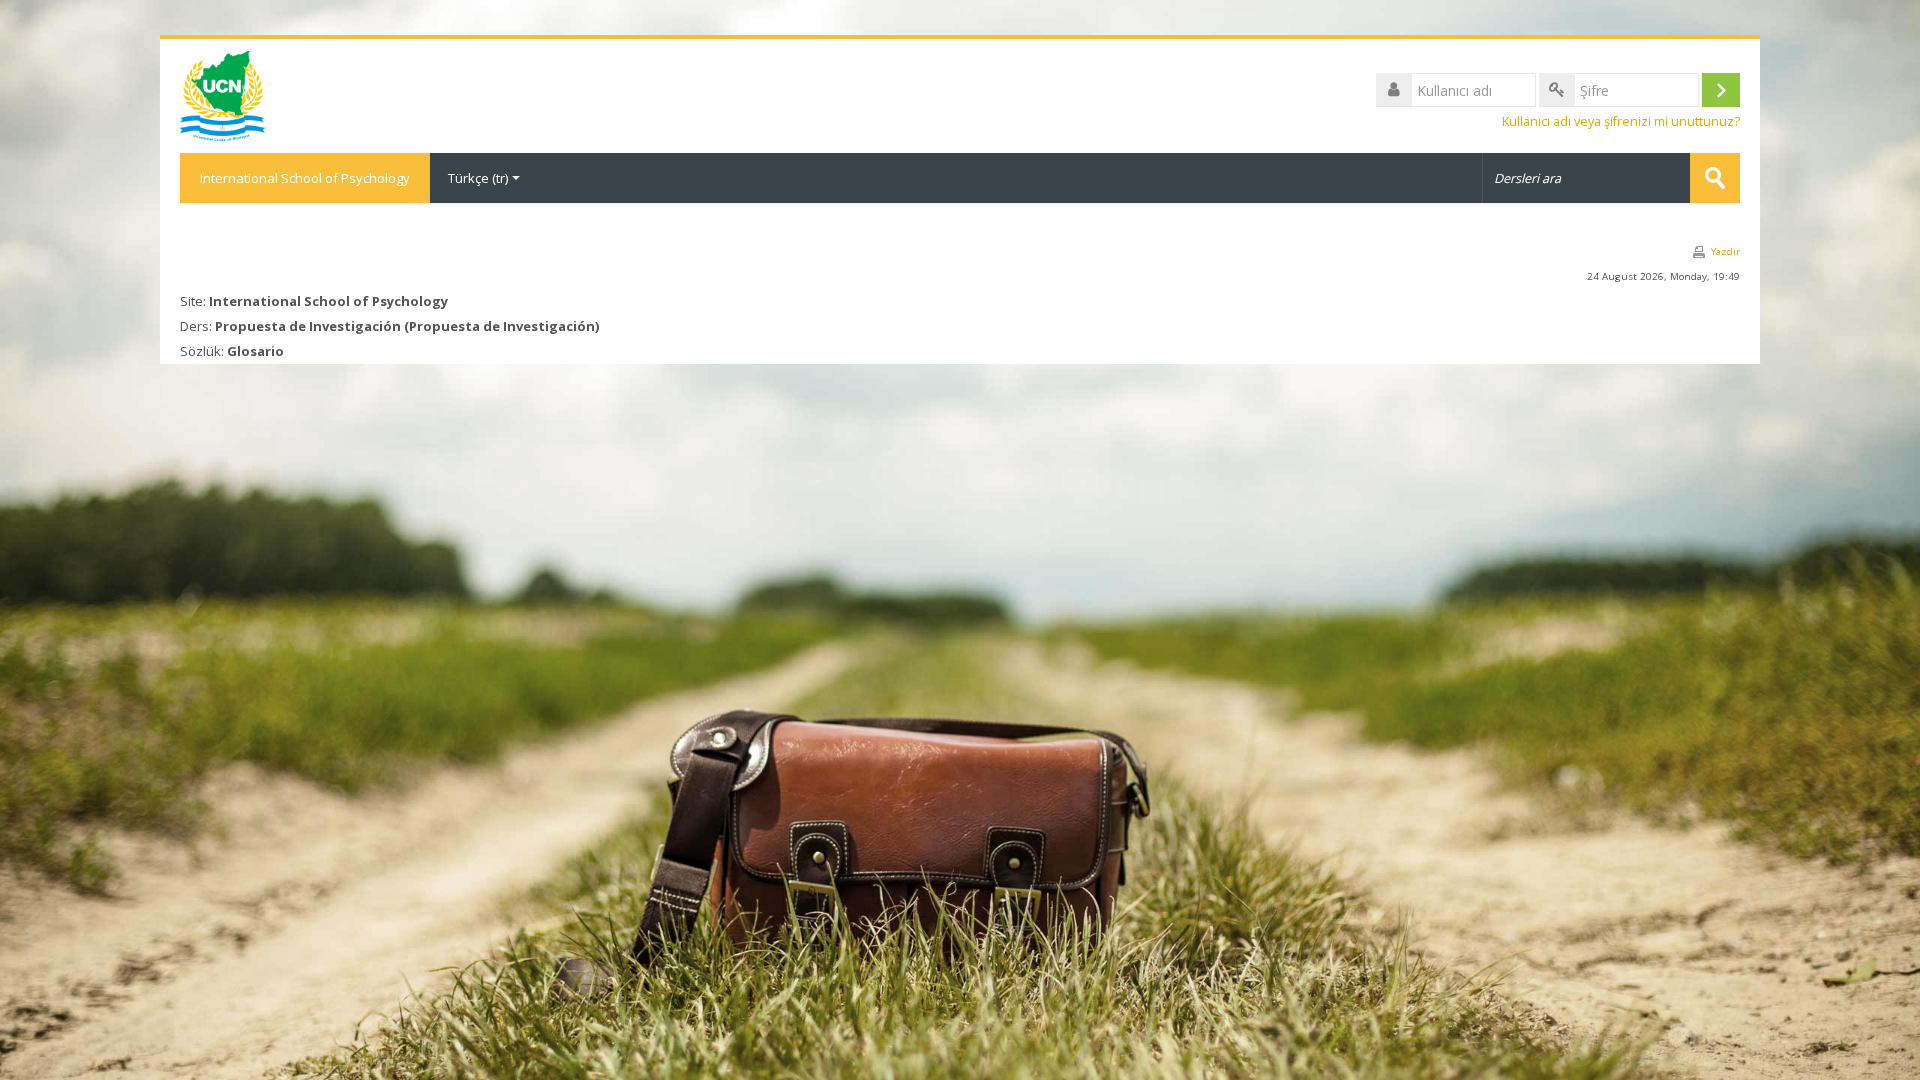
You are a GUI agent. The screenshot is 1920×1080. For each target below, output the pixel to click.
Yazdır (1725, 251)
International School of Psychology (305, 178)
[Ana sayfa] (222, 94)
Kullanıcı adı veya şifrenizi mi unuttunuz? (1621, 121)
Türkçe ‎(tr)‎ (478, 178)
